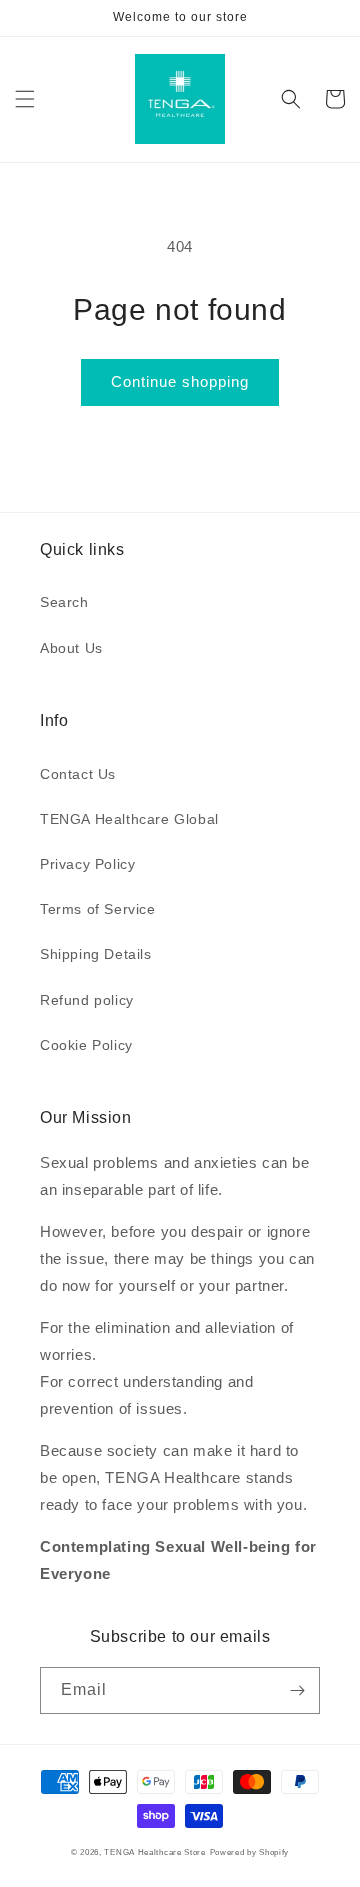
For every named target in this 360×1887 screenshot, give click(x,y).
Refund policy (87, 1000)
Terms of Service (98, 909)
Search (64, 602)
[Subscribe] (297, 1690)
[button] (25, 99)
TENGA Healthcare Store (154, 1852)
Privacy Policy (87, 864)
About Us (71, 648)
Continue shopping (180, 381)
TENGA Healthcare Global (129, 819)
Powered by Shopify (250, 1852)
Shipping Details (96, 954)
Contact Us (78, 774)
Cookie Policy (86, 1045)
